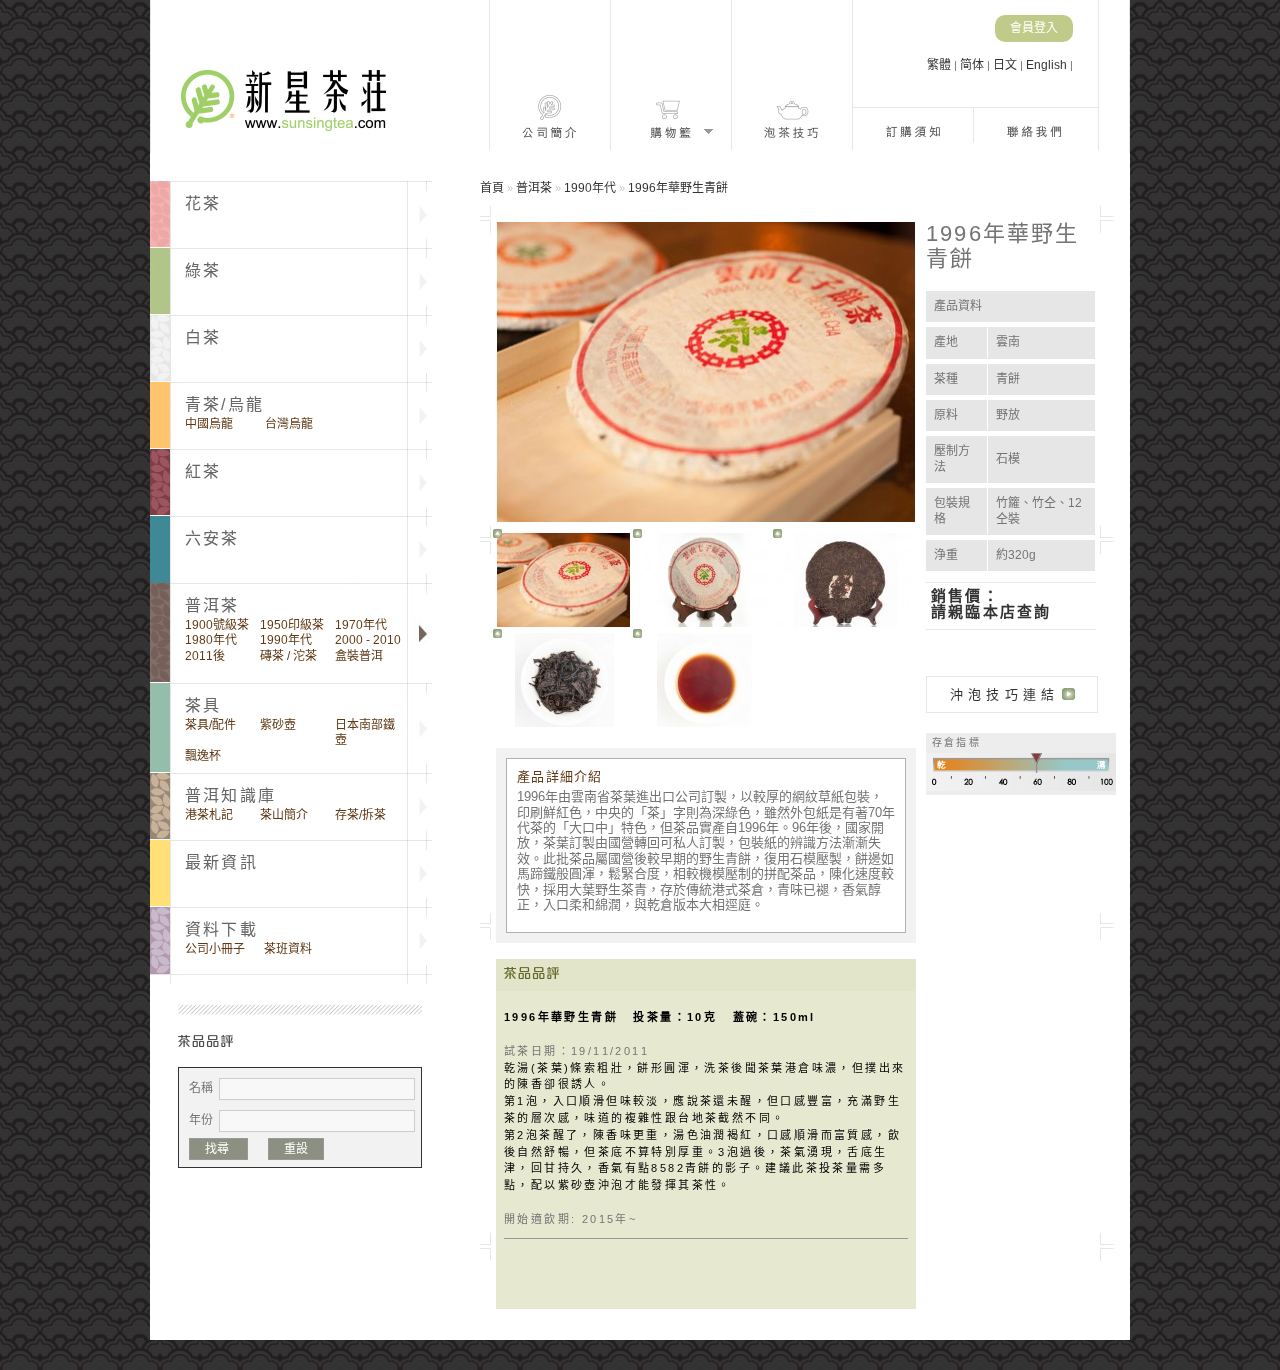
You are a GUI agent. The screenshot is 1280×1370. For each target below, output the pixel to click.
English (1048, 65)
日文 (1006, 65)
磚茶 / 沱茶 (288, 656)
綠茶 (203, 270)
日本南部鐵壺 (365, 732)
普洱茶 (534, 188)
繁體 (940, 65)
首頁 (492, 188)
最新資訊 (221, 862)
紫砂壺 (278, 725)
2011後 (205, 656)
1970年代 (361, 625)
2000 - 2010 (368, 640)
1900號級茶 (217, 625)
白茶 (203, 337)
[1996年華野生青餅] (563, 580)
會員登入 (1034, 28)
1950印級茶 (292, 625)
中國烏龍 (209, 424)
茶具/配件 (210, 725)
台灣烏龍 (289, 424)
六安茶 (212, 538)
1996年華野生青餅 (678, 188)
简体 (973, 65)
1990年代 (286, 640)
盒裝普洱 (359, 656)
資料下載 (221, 929)
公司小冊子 (215, 949)
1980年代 (211, 640)
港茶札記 (209, 815)
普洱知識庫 (230, 795)
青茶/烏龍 (224, 404)
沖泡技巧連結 (1004, 694)
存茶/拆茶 (360, 815)
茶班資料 (288, 949)
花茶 (203, 203)
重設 (296, 1149)
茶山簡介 (284, 815)
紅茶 (203, 471)
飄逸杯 (203, 756)
